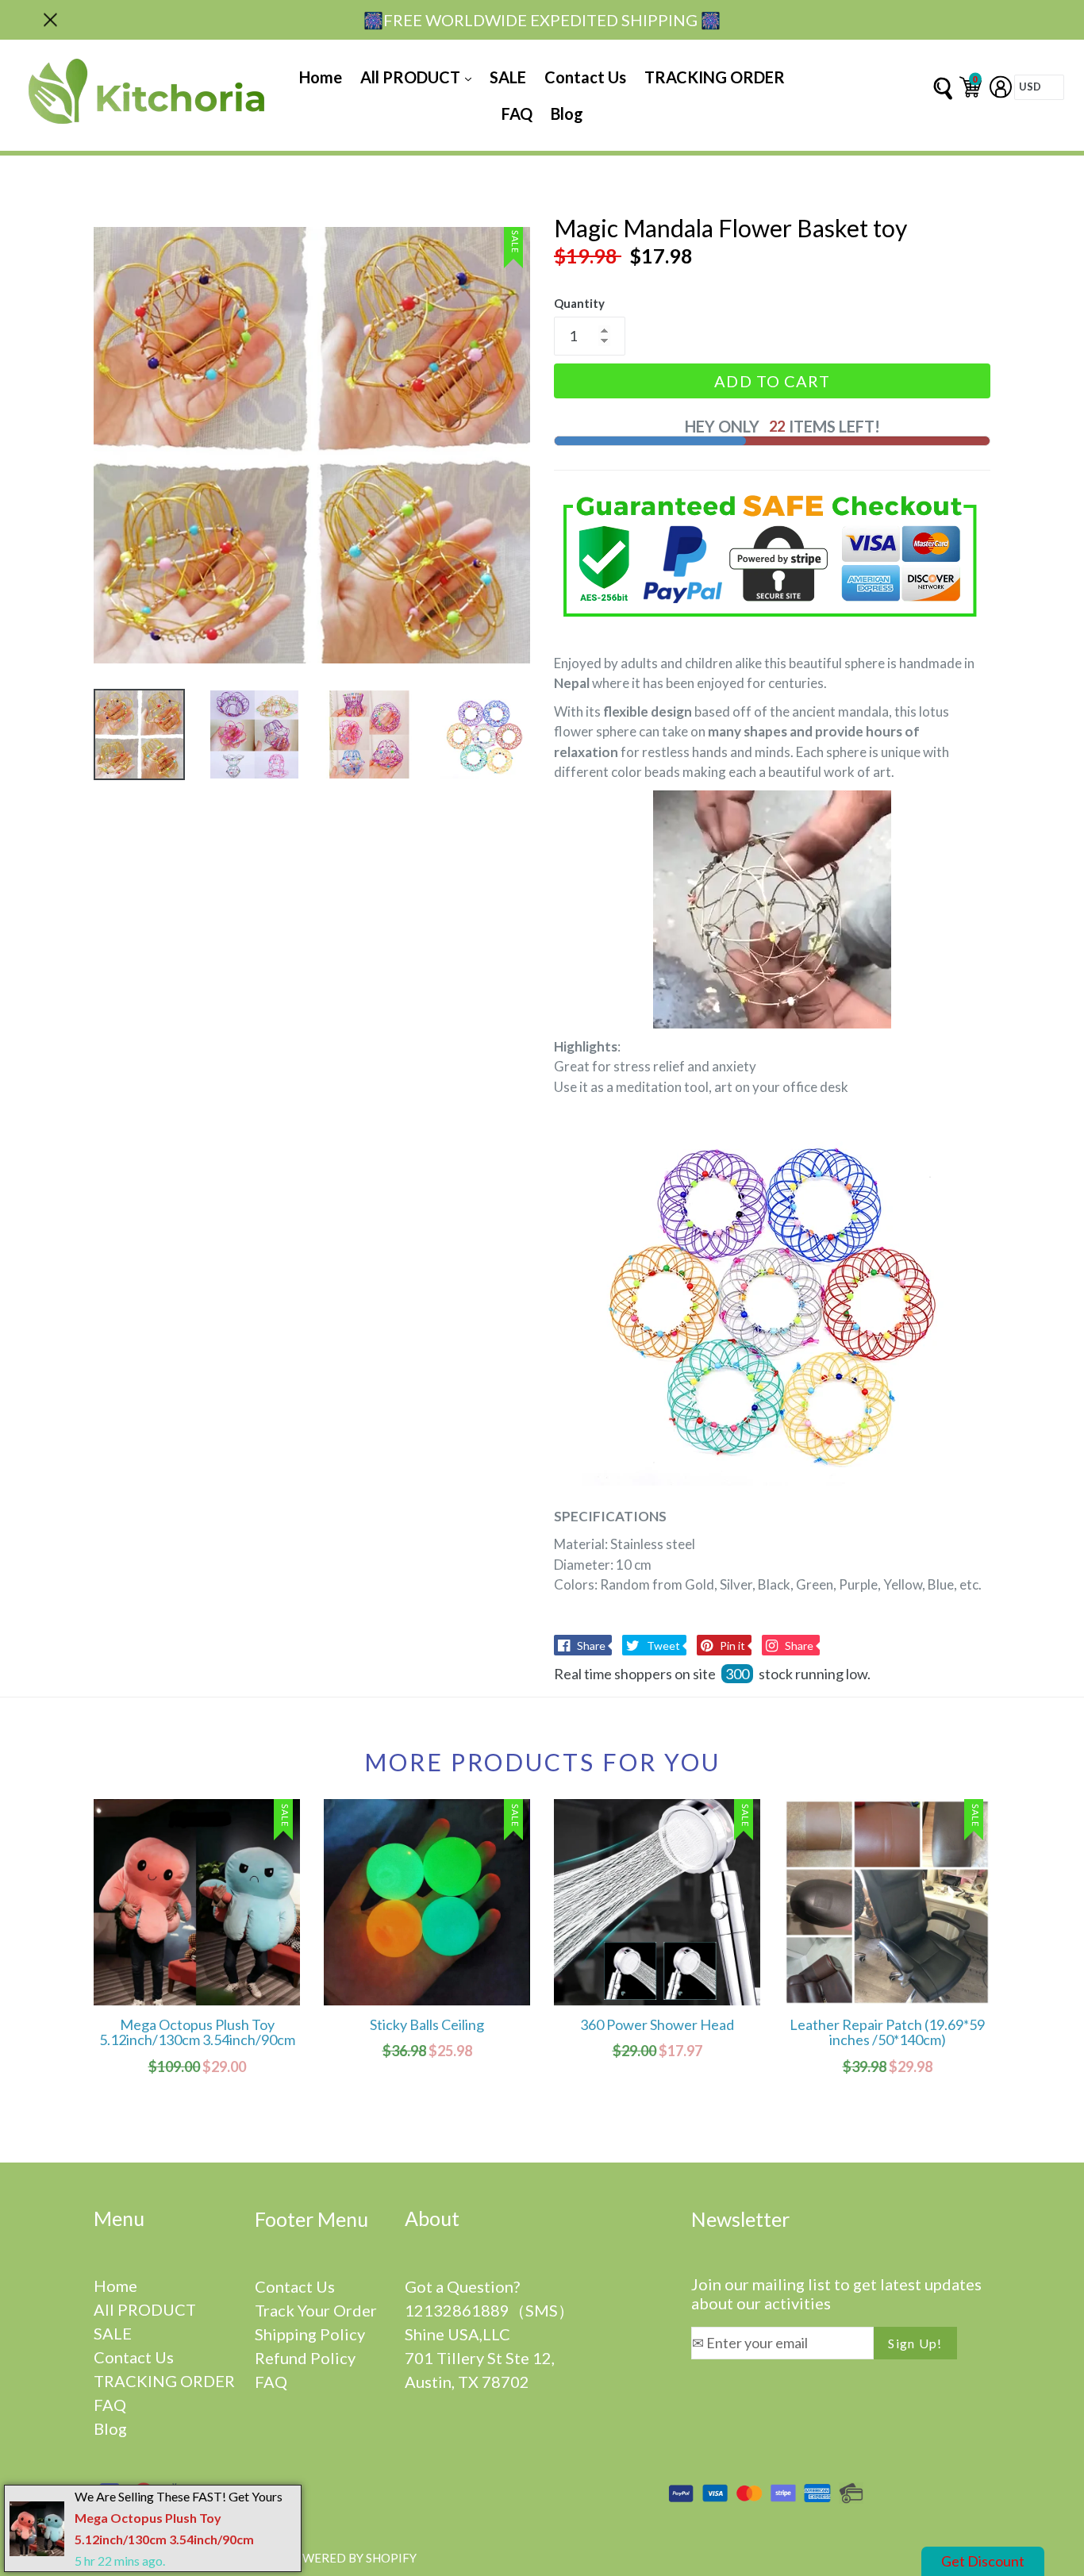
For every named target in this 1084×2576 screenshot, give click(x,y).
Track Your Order (316, 2310)
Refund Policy (305, 2358)
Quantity (579, 303)
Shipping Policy (310, 2334)
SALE (508, 77)
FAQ (517, 113)
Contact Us (585, 77)
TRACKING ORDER (715, 77)
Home (321, 77)
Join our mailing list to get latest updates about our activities (836, 2293)
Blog (567, 113)
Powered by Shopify (351, 2558)
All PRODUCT (412, 77)
